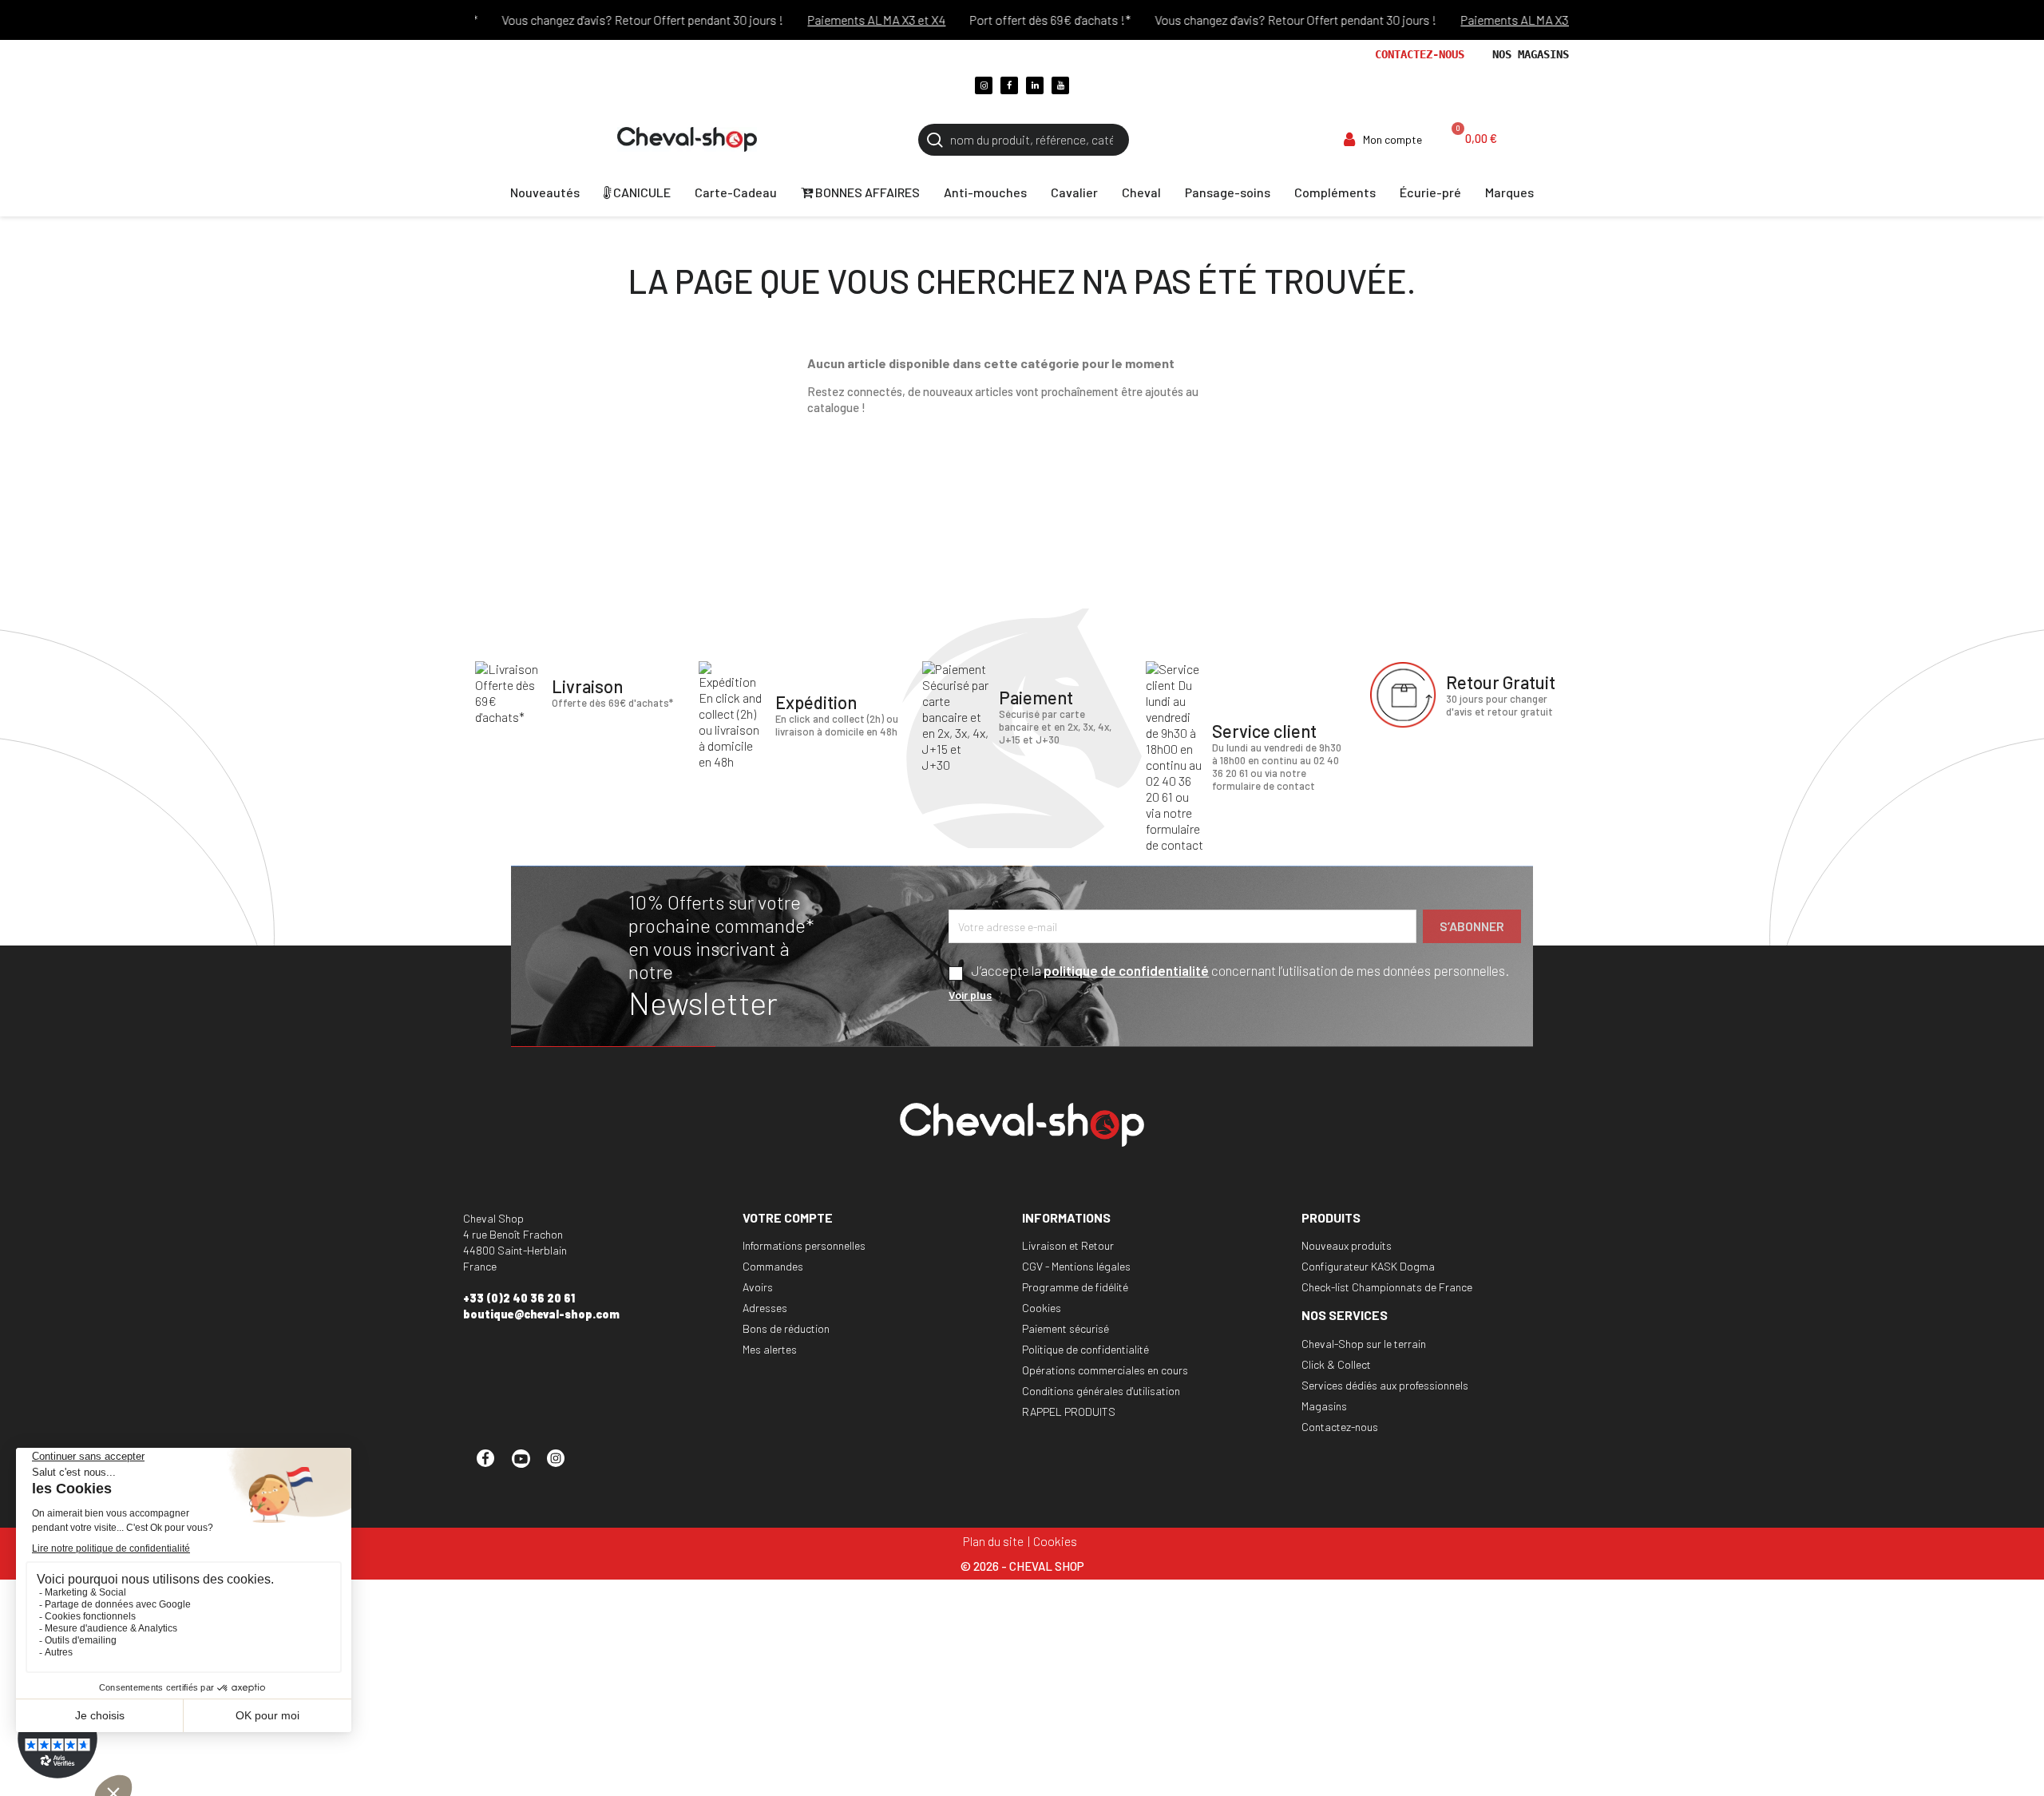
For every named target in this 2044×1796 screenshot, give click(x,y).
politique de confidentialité (1126, 970)
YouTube (528, 1465)
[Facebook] (1009, 85)
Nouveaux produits (1347, 1245)
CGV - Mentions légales (1076, 1266)
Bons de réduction (786, 1328)
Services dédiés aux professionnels (1385, 1385)
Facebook (493, 1465)
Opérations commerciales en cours (1105, 1370)
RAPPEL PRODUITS (1069, 1411)
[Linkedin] (1035, 85)
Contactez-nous (1420, 54)
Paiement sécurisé (1066, 1328)
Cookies (1042, 1308)
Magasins (1324, 1406)
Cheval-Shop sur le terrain (1364, 1344)
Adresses (765, 1308)
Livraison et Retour (1068, 1245)
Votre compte (788, 1217)
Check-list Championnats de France (1387, 1287)
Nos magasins (1531, 54)
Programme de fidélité (1075, 1287)
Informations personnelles (804, 1245)
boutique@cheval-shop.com (541, 1314)
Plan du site (993, 1541)
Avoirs (758, 1287)
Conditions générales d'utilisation (1101, 1391)
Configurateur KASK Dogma (1368, 1266)
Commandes (773, 1266)
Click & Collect (1336, 1364)
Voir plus (970, 995)
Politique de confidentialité (1085, 1349)
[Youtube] (1060, 85)
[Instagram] (984, 85)
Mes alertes (770, 1349)
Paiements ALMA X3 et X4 (847, 20)
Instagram (563, 1465)
